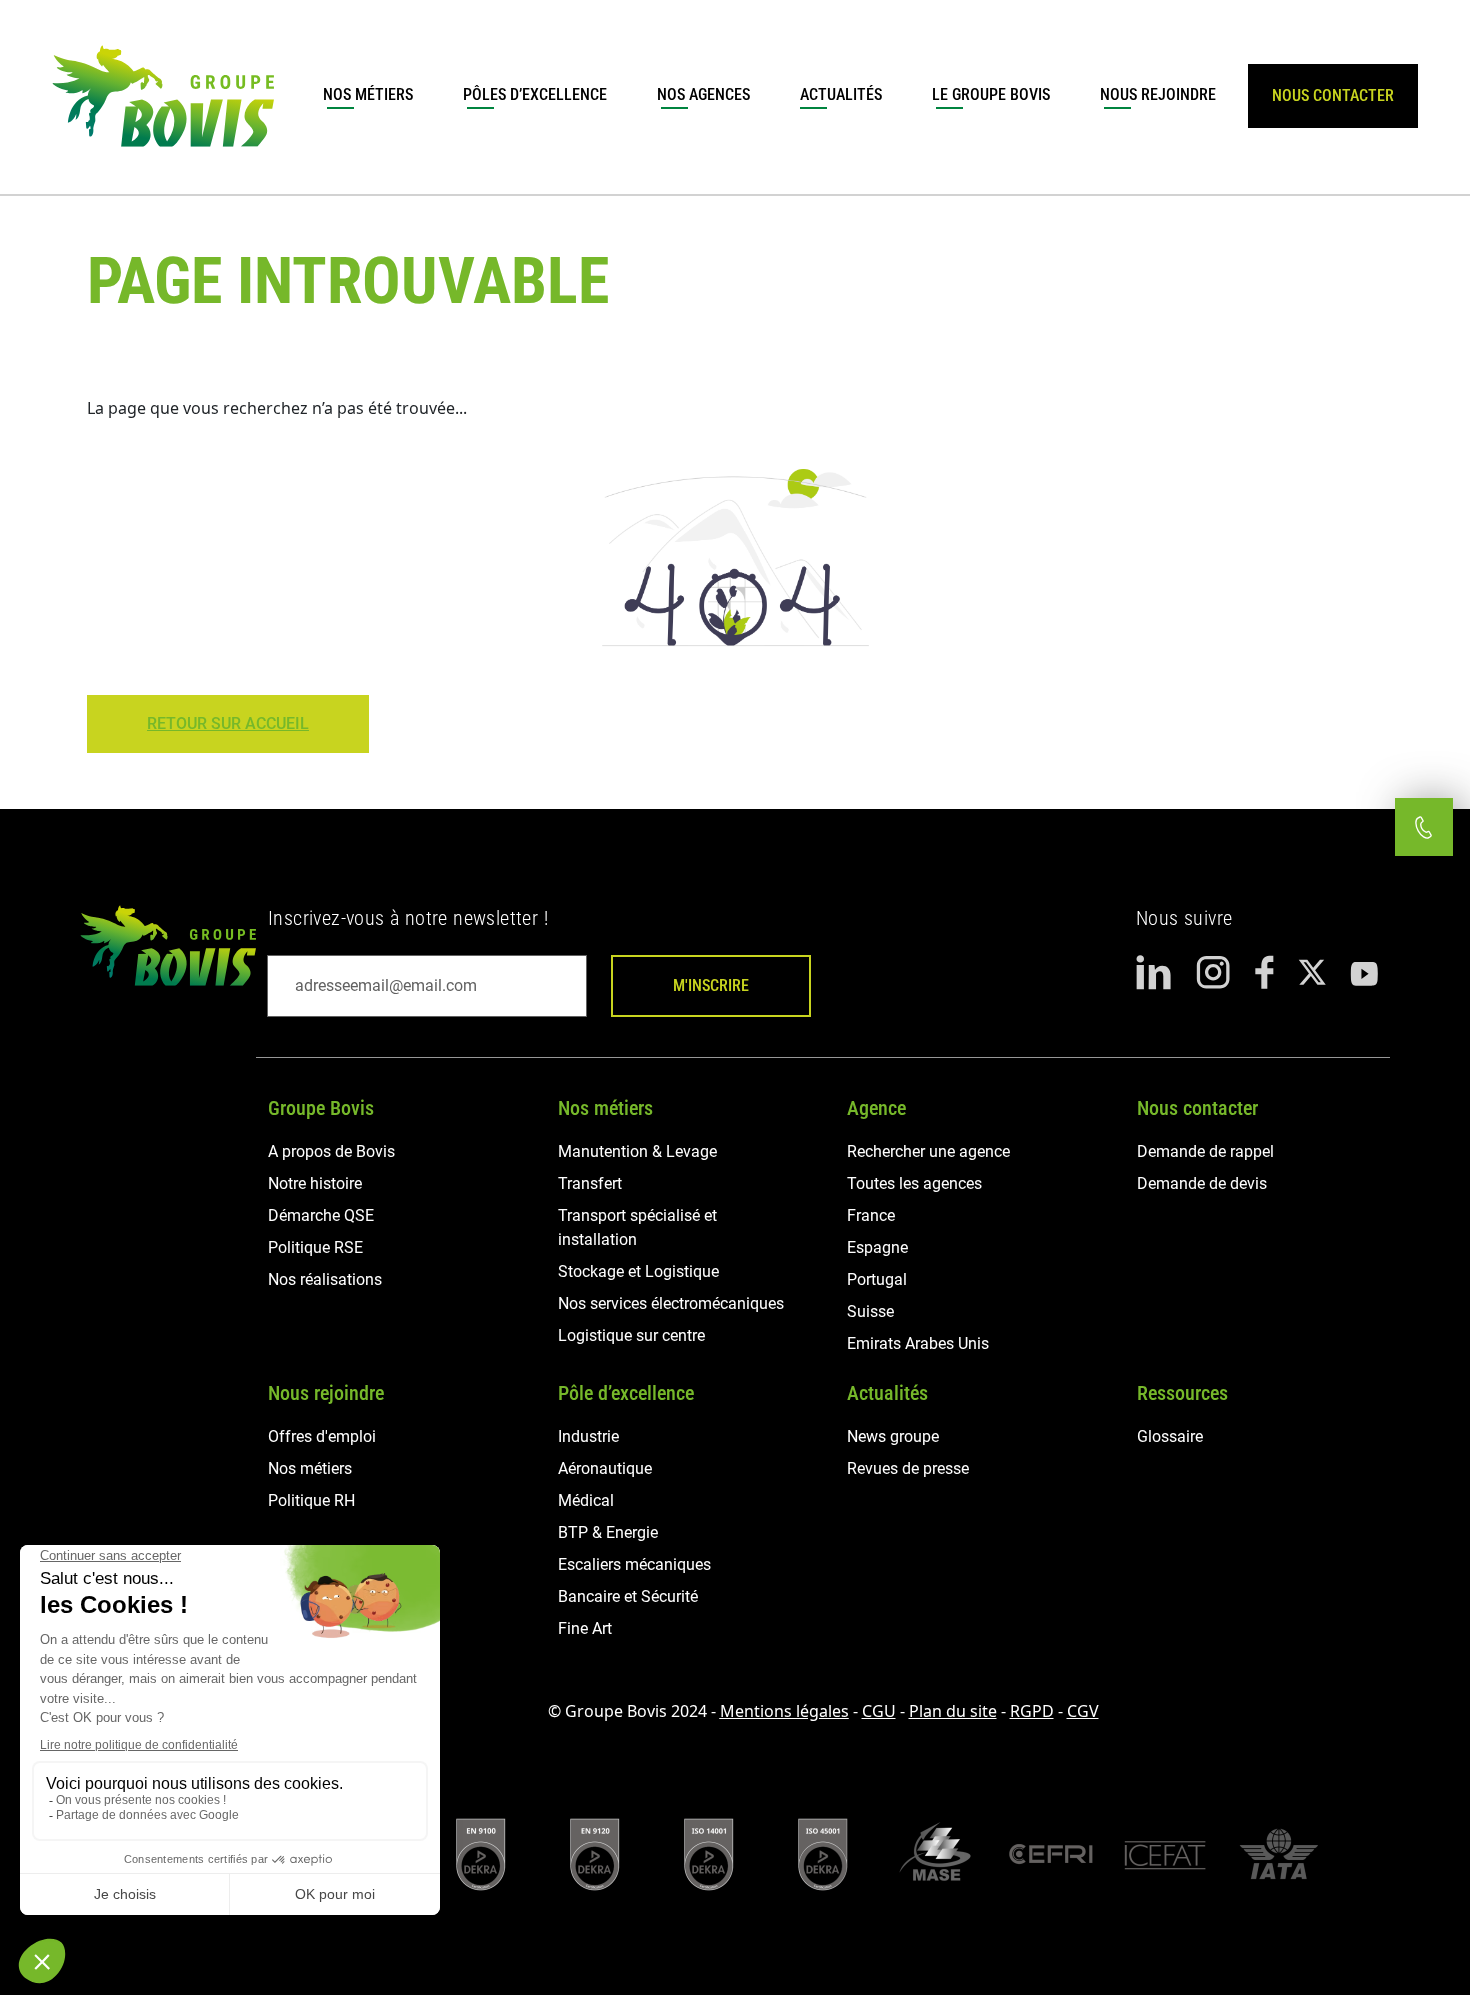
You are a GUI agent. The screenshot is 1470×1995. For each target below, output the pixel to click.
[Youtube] (1364, 973)
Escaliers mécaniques (634, 1564)
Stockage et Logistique (638, 1271)
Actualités (841, 94)
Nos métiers (368, 94)
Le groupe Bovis (991, 94)
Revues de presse (908, 1468)
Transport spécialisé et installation (637, 1227)
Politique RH (311, 1500)
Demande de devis (1202, 1183)
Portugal (877, 1279)
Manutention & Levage (637, 1151)
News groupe (893, 1436)
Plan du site (953, 1711)
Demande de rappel (1205, 1151)
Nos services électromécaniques (671, 1303)
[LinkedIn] (1154, 972)
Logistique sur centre (631, 1335)
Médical (586, 1500)
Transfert (590, 1183)
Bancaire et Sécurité (628, 1596)
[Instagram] (1213, 972)
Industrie (588, 1436)
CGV (1083, 1711)
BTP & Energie (608, 1532)
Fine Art (585, 1628)
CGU (879, 1711)
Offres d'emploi (322, 1436)
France (871, 1215)
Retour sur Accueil (228, 723)
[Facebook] (1264, 972)
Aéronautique (605, 1468)
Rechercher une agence (928, 1151)
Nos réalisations (325, 1279)
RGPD (1032, 1711)
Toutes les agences (914, 1183)
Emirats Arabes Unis (918, 1343)
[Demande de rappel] (1424, 827)
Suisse (870, 1311)
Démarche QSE (321, 1215)
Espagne (877, 1247)
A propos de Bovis (331, 1151)
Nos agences (703, 94)
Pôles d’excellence (535, 94)
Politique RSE (315, 1247)
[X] (1312, 972)
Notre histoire (315, 1183)
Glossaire (1170, 1436)
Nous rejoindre (1158, 94)
